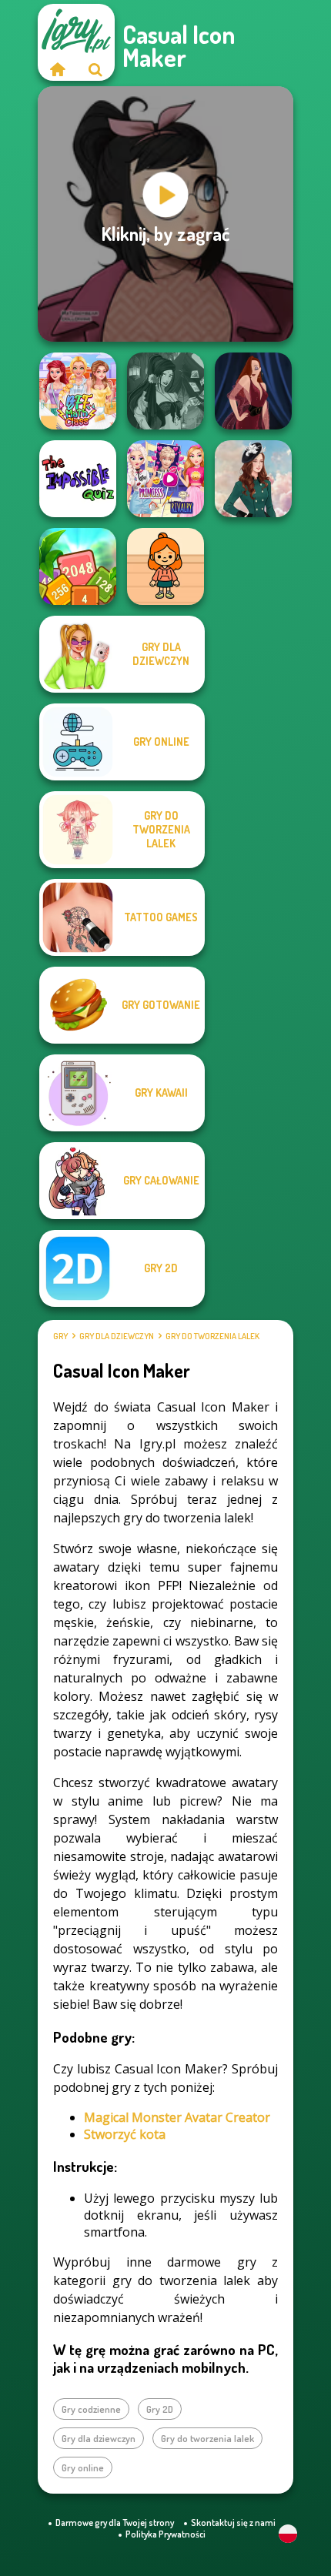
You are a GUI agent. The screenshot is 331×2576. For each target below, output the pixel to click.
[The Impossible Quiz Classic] (78, 479)
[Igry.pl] (57, 69)
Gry (60, 1336)
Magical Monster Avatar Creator (177, 2117)
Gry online (83, 2467)
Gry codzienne (91, 2409)
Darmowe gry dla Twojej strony (115, 2523)
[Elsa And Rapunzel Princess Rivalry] (165, 479)
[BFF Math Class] (78, 391)
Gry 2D (160, 2409)
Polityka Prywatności (165, 2534)
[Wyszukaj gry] (95, 69)
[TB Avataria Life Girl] (165, 566)
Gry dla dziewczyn (117, 1336)
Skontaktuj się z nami (233, 2523)
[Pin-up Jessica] (253, 391)
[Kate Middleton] (253, 479)
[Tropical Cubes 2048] (78, 566)
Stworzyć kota (125, 2134)
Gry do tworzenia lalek (212, 1336)
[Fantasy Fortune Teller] (165, 391)
